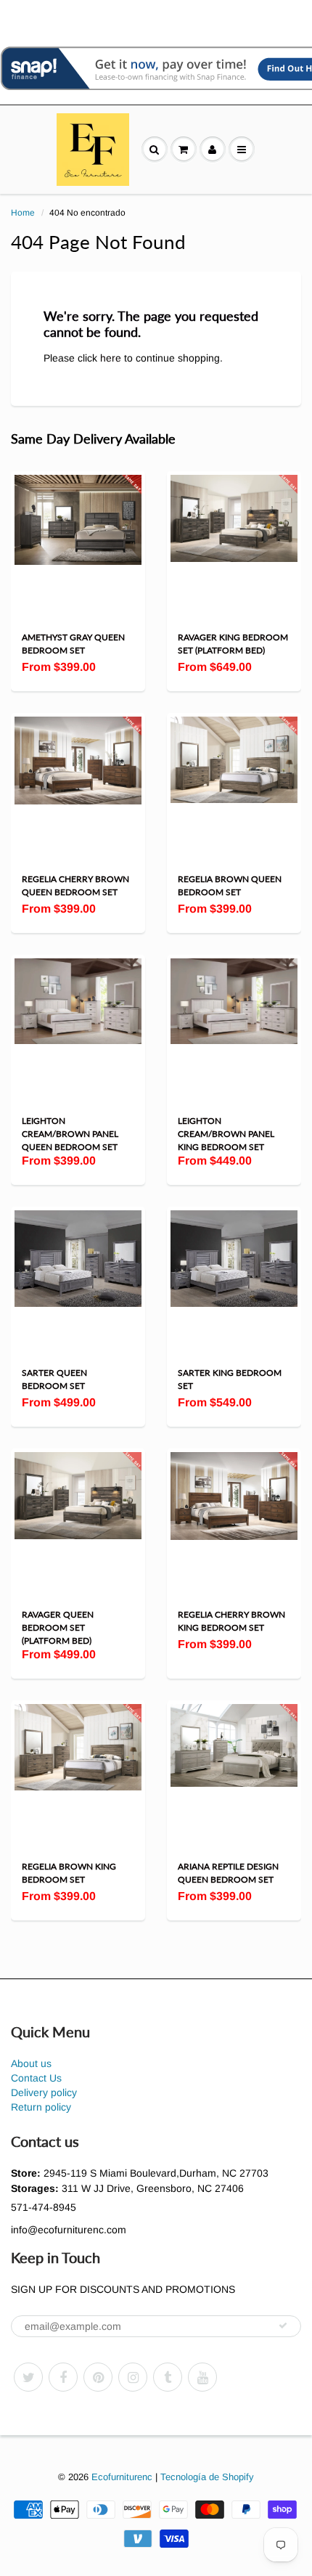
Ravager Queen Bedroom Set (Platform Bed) (58, 1627)
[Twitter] (28, 2377)
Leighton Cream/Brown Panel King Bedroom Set (226, 1134)
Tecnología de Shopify (207, 2477)
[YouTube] (202, 2377)
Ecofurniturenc (122, 2477)
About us (31, 2063)
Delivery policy (44, 2092)
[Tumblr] (168, 2377)
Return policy (41, 2107)
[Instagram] (133, 2377)
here (111, 358)
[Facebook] (63, 2377)
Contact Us (36, 2078)
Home (23, 213)
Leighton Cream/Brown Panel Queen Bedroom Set (70, 1134)
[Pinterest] (98, 2377)
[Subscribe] (283, 2326)
